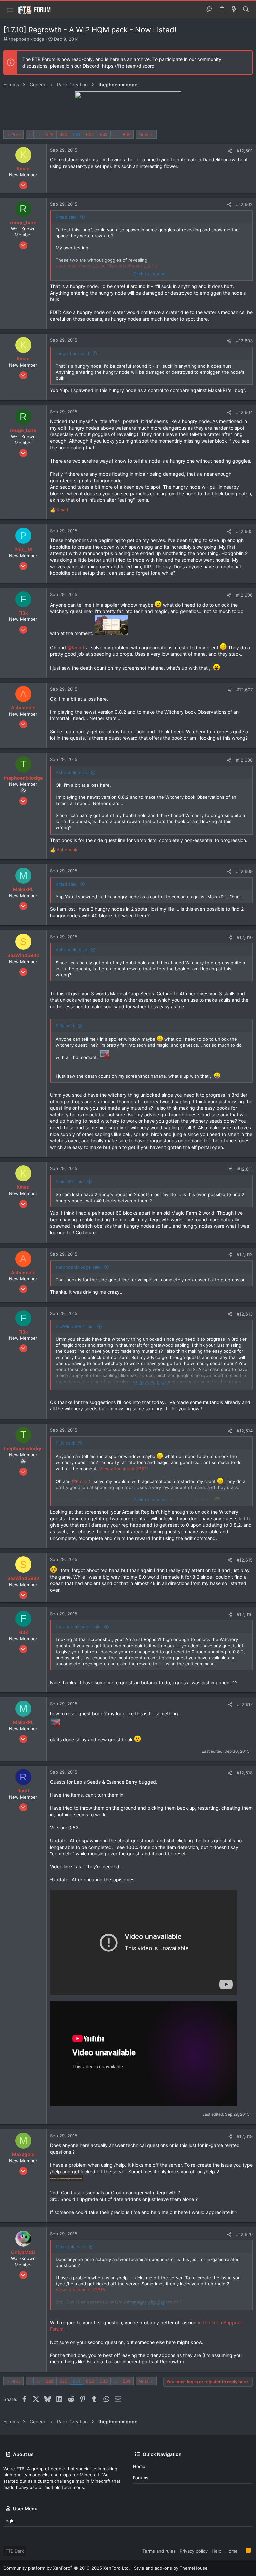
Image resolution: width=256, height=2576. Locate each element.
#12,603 (244, 341)
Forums (141, 2478)
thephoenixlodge (27, 39)
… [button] (38, 134)
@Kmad (76, 647)
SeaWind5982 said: (75, 1326)
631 (77, 134)
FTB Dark (15, 2551)
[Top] (242, 2551)
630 (63, 134)
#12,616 (245, 1614)
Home (139, 2466)
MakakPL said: (70, 1182)
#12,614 (245, 1431)
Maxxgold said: (71, 2247)
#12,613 (245, 1314)
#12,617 (245, 1704)
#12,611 (245, 1169)
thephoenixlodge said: (79, 1267)
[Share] (230, 151)
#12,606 (244, 595)
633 (104, 134)
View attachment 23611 (124, 1469)
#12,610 (245, 937)
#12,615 (245, 1560)
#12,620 (244, 2234)
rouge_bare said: (73, 353)
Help (216, 2551)
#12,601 (245, 151)
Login (9, 2521)
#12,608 (244, 760)
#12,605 (244, 531)
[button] (10, 10)
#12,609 (244, 871)
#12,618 (245, 1773)
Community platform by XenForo (67, 2568)
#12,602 (244, 204)
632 (90, 134)
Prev (16, 135)
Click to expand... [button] (152, 274)
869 (127, 134)
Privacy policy (194, 2551)
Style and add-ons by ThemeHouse (171, 2568)
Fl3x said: (65, 1026)
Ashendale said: (72, 772)
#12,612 (245, 1254)
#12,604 (244, 412)
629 (50, 134)
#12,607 (244, 690)
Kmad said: (67, 217)
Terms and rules (159, 2551)
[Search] (246, 10)
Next (144, 135)
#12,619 (245, 2136)
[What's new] (234, 10)
